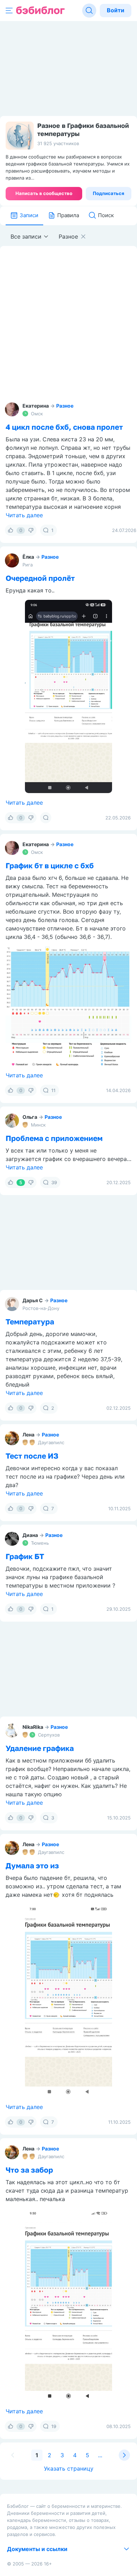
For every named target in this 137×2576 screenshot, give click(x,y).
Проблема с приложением (54, 1138)
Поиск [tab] (106, 215)
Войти (116, 10)
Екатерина (36, 406)
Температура (30, 1322)
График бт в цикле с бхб (50, 865)
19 (54, 2426)
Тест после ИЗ (32, 1456)
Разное (65, 406)
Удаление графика (40, 1748)
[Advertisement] (68, 325)
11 (53, 1090)
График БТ (25, 1556)
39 (54, 1182)
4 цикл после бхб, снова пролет (64, 427)
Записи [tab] (29, 215)
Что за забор (29, 2170)
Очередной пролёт (40, 578)
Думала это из (32, 1866)
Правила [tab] (68, 215)
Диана (30, 1535)
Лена (28, 1435)
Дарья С (33, 1300)
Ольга (30, 1117)
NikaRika (33, 1727)
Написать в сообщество (44, 193)
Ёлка (28, 557)
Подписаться (109, 193)
